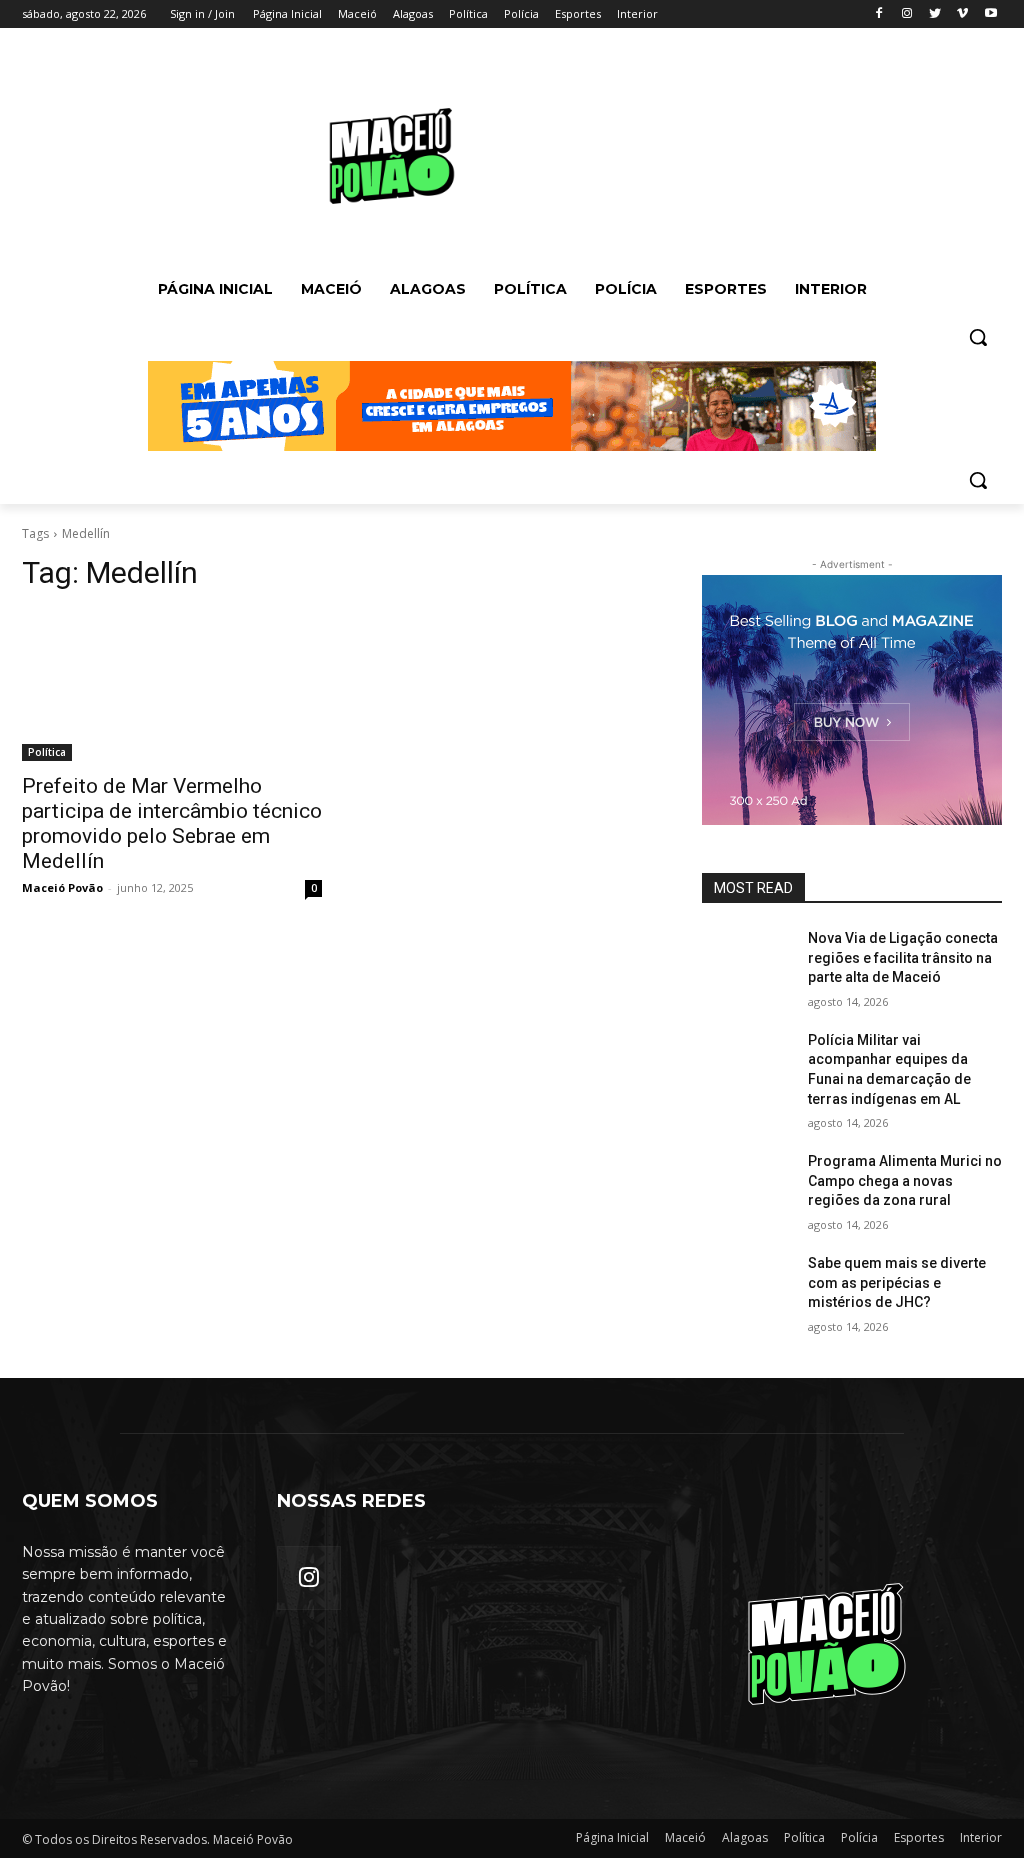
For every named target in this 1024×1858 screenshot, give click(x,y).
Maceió (685, 1837)
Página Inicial (612, 1837)
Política (47, 752)
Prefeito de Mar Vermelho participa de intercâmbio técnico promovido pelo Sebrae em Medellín (172, 823)
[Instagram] (907, 14)
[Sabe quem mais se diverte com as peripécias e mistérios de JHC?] (747, 1285)
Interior (981, 1837)
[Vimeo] (962, 14)
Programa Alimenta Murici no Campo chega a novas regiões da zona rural (905, 1180)
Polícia (859, 1837)
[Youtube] (990, 14)
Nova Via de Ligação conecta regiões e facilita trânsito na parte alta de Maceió (903, 957)
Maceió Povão (62, 887)
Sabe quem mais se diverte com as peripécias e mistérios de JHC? (897, 1282)
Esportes (919, 1837)
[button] (978, 337)
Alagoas (745, 1837)
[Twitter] (935, 14)
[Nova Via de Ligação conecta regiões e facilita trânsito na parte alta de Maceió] (747, 960)
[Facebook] (879, 14)
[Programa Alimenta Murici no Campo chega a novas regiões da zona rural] (747, 1183)
